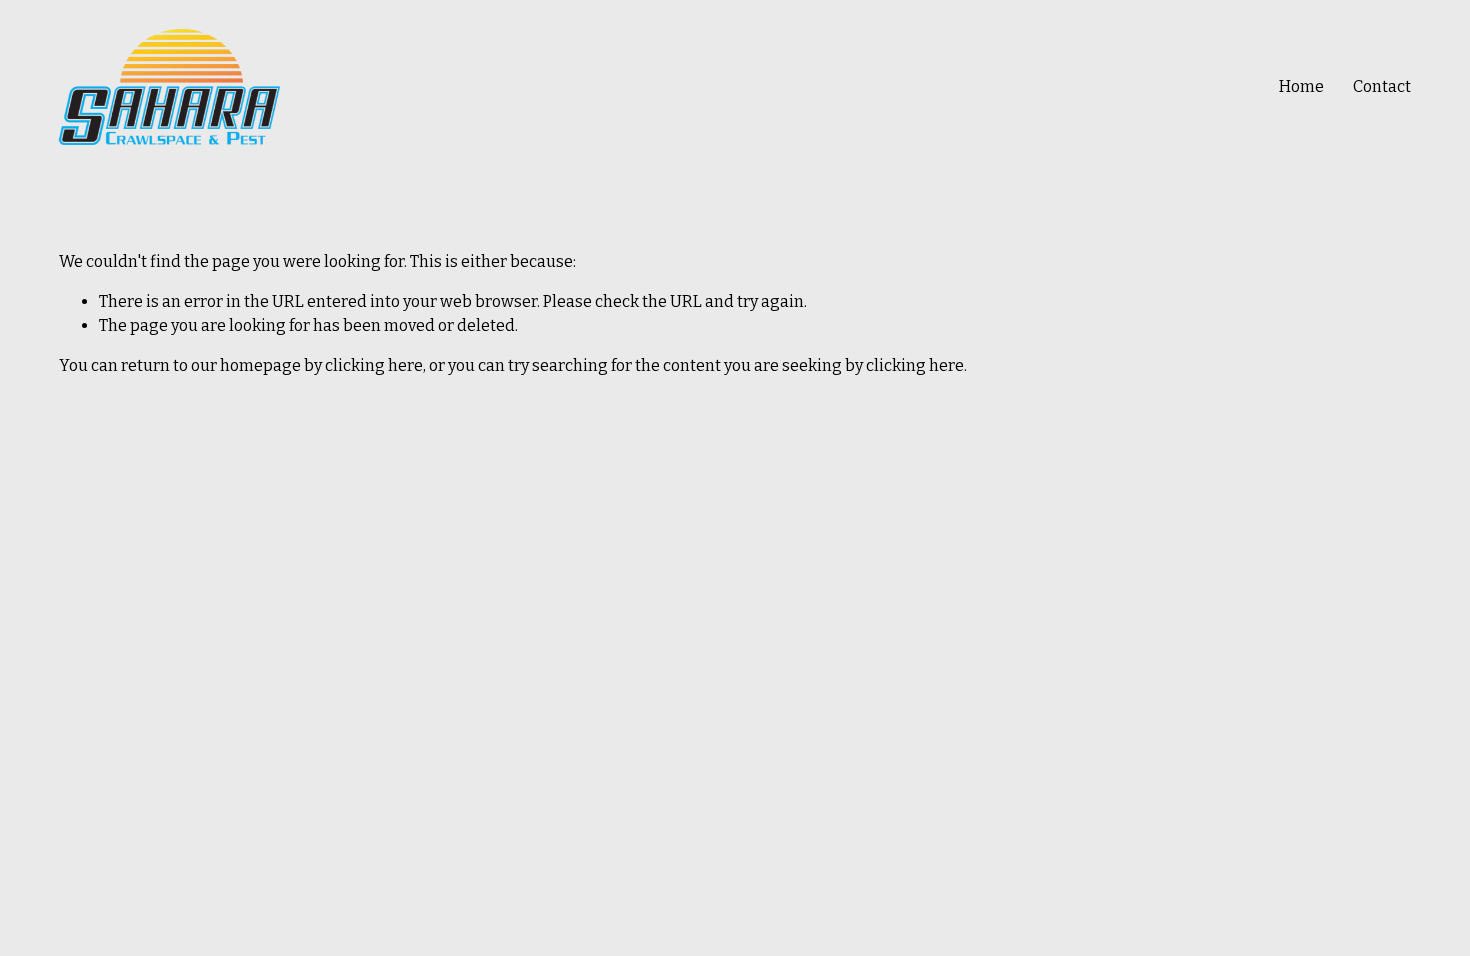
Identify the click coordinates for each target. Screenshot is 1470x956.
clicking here (374, 365)
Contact (1382, 86)
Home (1301, 86)
